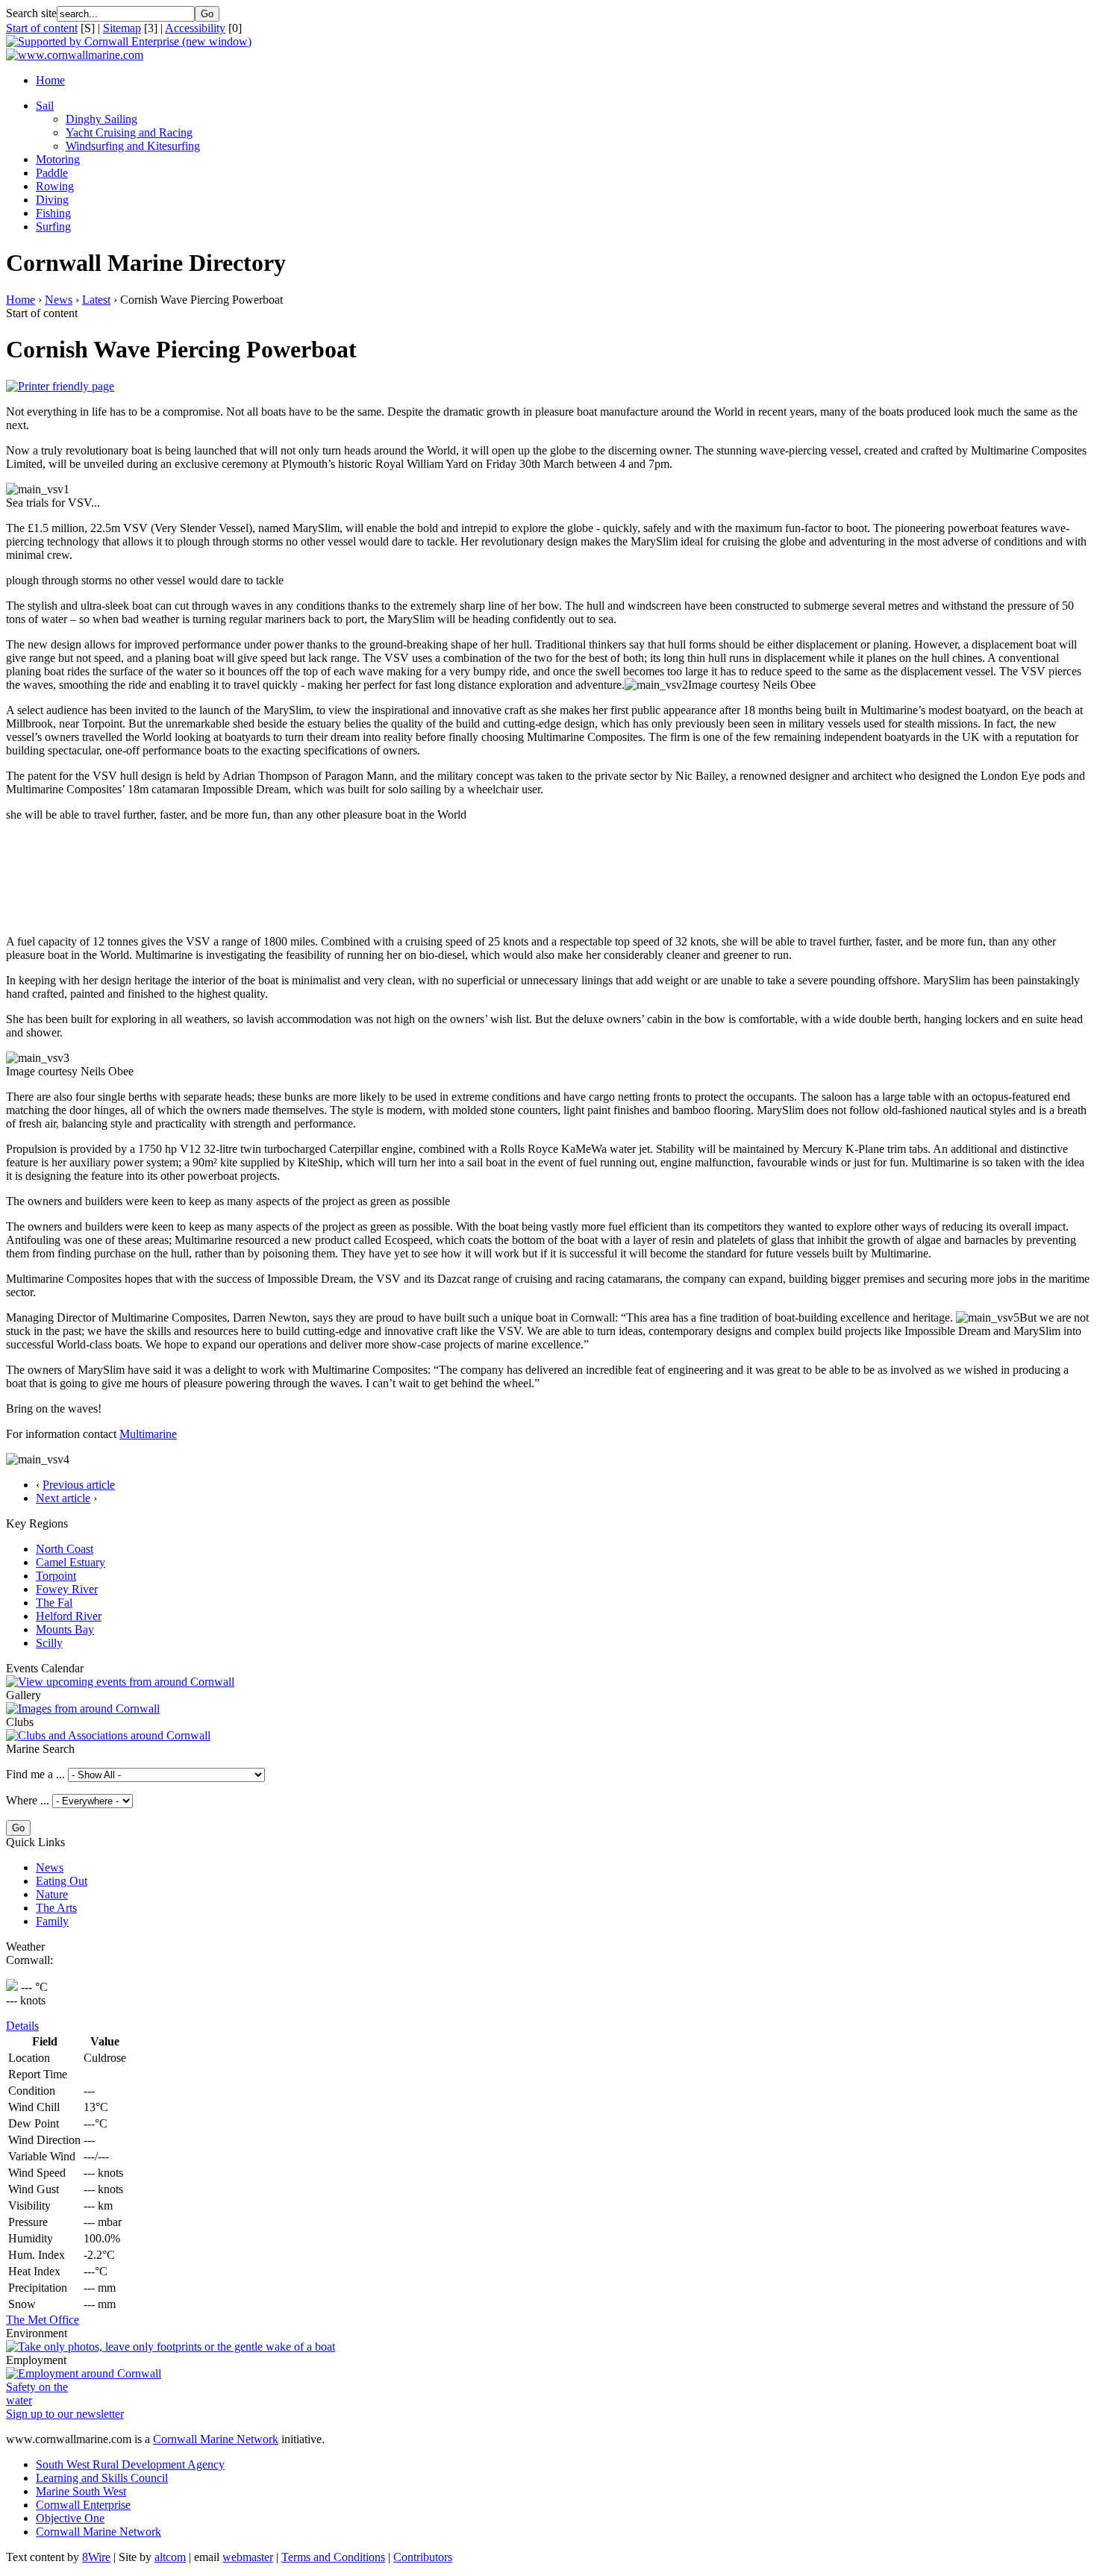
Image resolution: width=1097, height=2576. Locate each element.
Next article (63, 1498)
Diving (52, 200)
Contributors (423, 2557)
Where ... (28, 1800)
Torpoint (56, 1576)
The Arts (56, 1908)
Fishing (53, 213)
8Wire (96, 2557)
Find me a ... (35, 1774)
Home (50, 80)
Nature (52, 1894)
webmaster (248, 2557)
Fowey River (67, 1589)
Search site (31, 13)
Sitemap (122, 28)
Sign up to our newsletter (65, 2414)
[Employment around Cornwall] (84, 2373)
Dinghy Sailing (101, 119)
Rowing (55, 186)
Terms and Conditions (333, 2557)
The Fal (54, 1603)
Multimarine (148, 1434)
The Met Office (43, 2320)
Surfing (53, 226)
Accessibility (195, 28)
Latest (96, 300)
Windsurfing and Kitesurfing (133, 146)
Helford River (69, 1616)
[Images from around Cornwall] (83, 1709)
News (59, 300)
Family (52, 1921)
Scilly (49, 1643)
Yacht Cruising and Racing (129, 132)
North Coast (65, 1549)
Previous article (79, 1485)
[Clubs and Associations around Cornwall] (108, 1735)
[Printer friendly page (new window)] (60, 386)
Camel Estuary (71, 1562)
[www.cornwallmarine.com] (75, 55)
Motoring (58, 159)
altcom (170, 2557)
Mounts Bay (65, 1629)
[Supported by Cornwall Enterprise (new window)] (129, 41)
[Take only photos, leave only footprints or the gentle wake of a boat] (171, 2347)
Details (22, 2026)
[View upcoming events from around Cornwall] (120, 1682)
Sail (45, 106)
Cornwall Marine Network (216, 2439)
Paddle (52, 173)
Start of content (42, 28)
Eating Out (62, 1881)
